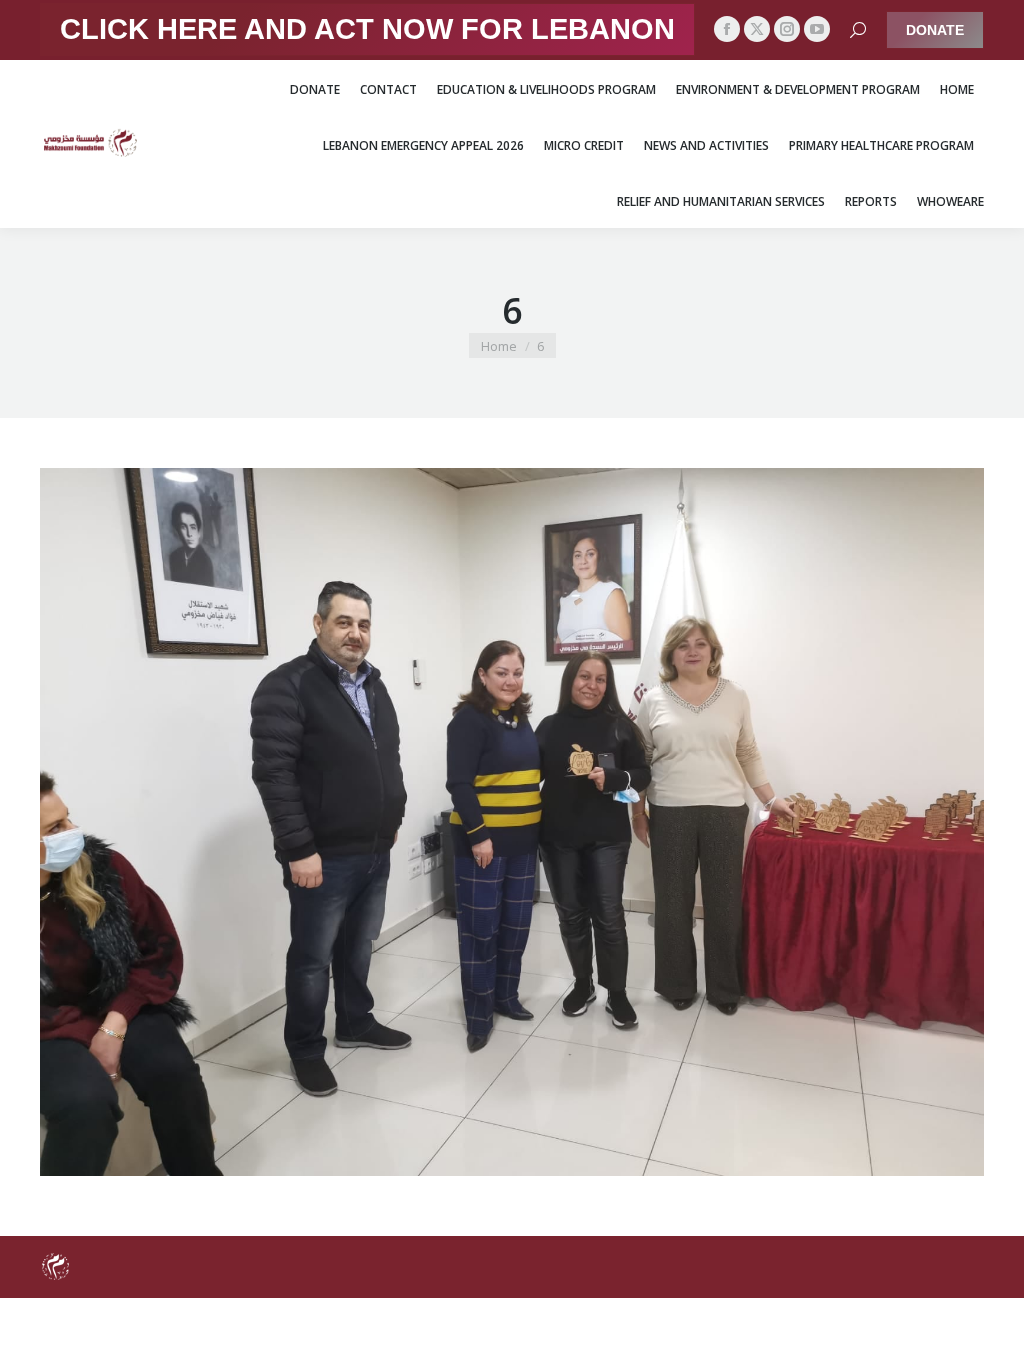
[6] (512, 822)
